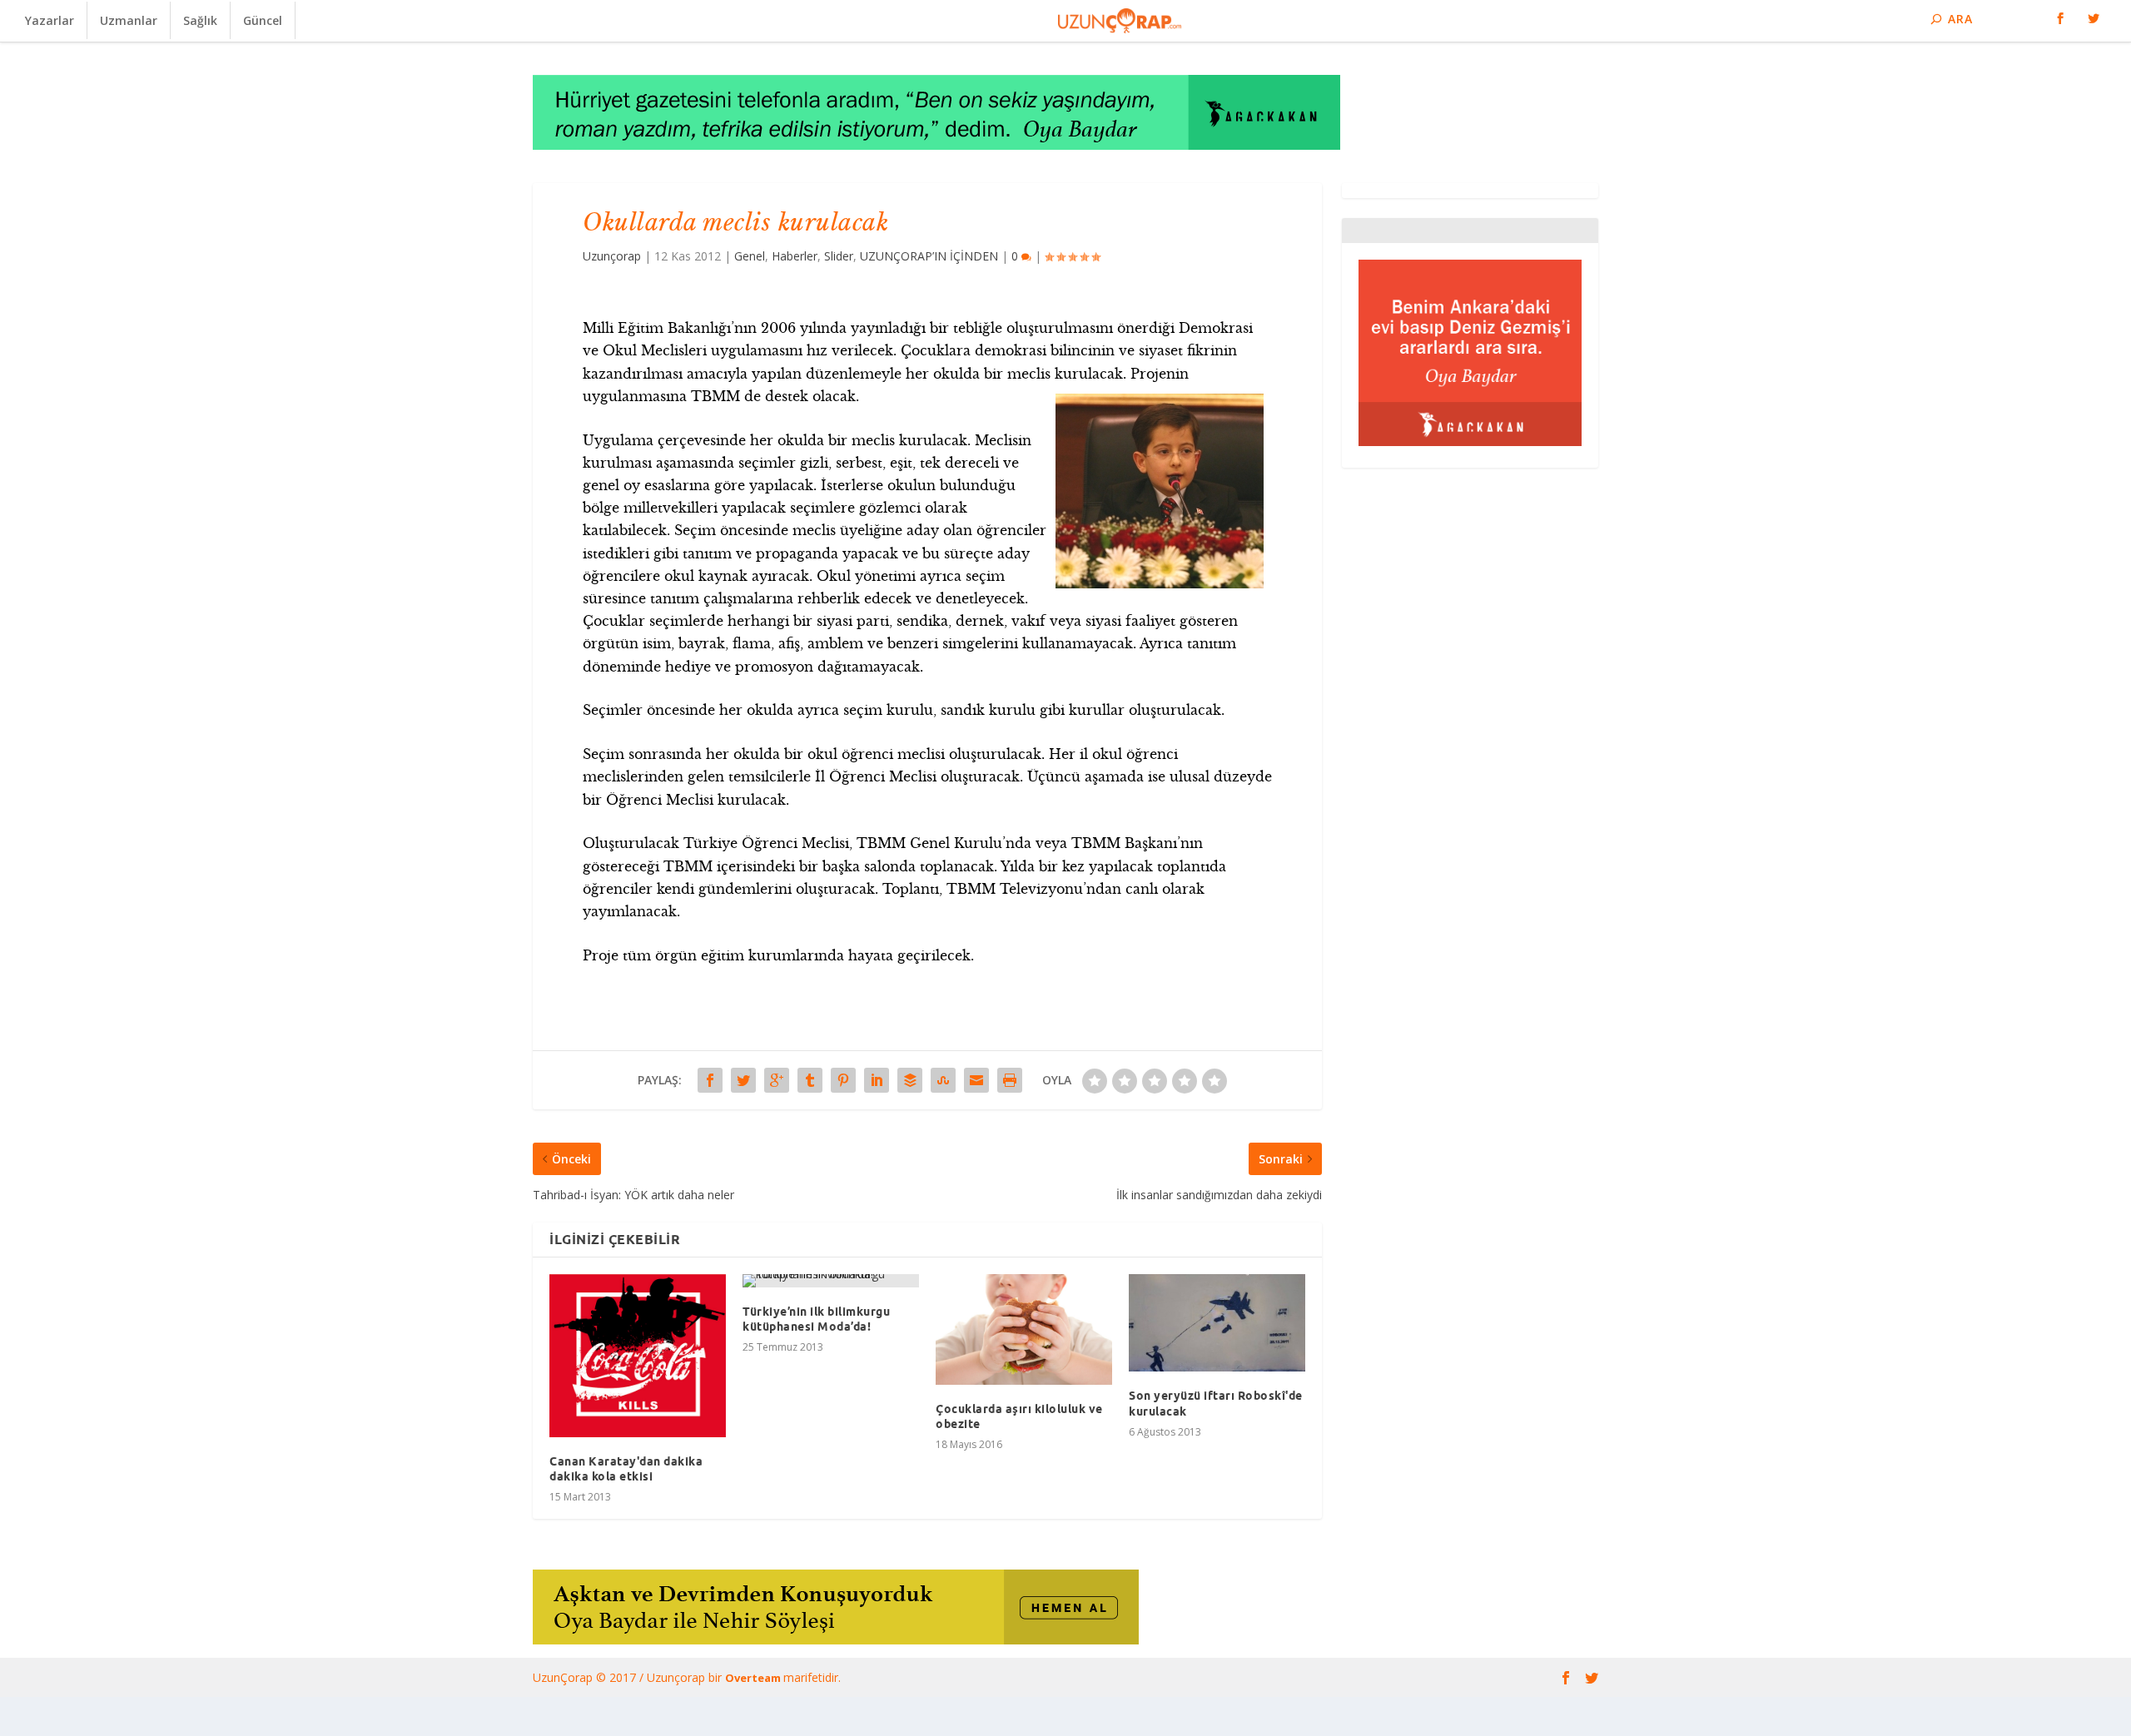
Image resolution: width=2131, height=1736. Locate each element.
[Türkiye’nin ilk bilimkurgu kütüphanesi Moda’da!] (831, 1281)
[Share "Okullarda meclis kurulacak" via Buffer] (910, 1080)
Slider (839, 256)
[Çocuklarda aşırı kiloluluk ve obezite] (1024, 1329)
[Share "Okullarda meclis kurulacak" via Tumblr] (810, 1080)
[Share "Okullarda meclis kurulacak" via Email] (976, 1080)
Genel (750, 256)
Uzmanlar (129, 20)
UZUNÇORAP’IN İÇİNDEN (929, 256)
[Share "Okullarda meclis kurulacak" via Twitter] (743, 1080)
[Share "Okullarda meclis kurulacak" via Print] (1010, 1080)
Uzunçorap (612, 256)
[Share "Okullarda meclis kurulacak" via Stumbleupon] (943, 1080)
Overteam (754, 1678)
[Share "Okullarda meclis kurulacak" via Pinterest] (843, 1080)
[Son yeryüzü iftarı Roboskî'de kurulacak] (1217, 1323)
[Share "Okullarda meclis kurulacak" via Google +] (777, 1080)
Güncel (263, 20)
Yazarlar (50, 20)
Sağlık (200, 20)
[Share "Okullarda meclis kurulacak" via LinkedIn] (877, 1080)
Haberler (795, 256)
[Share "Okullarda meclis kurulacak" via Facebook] (710, 1080)
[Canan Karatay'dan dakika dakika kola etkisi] (638, 1356)
